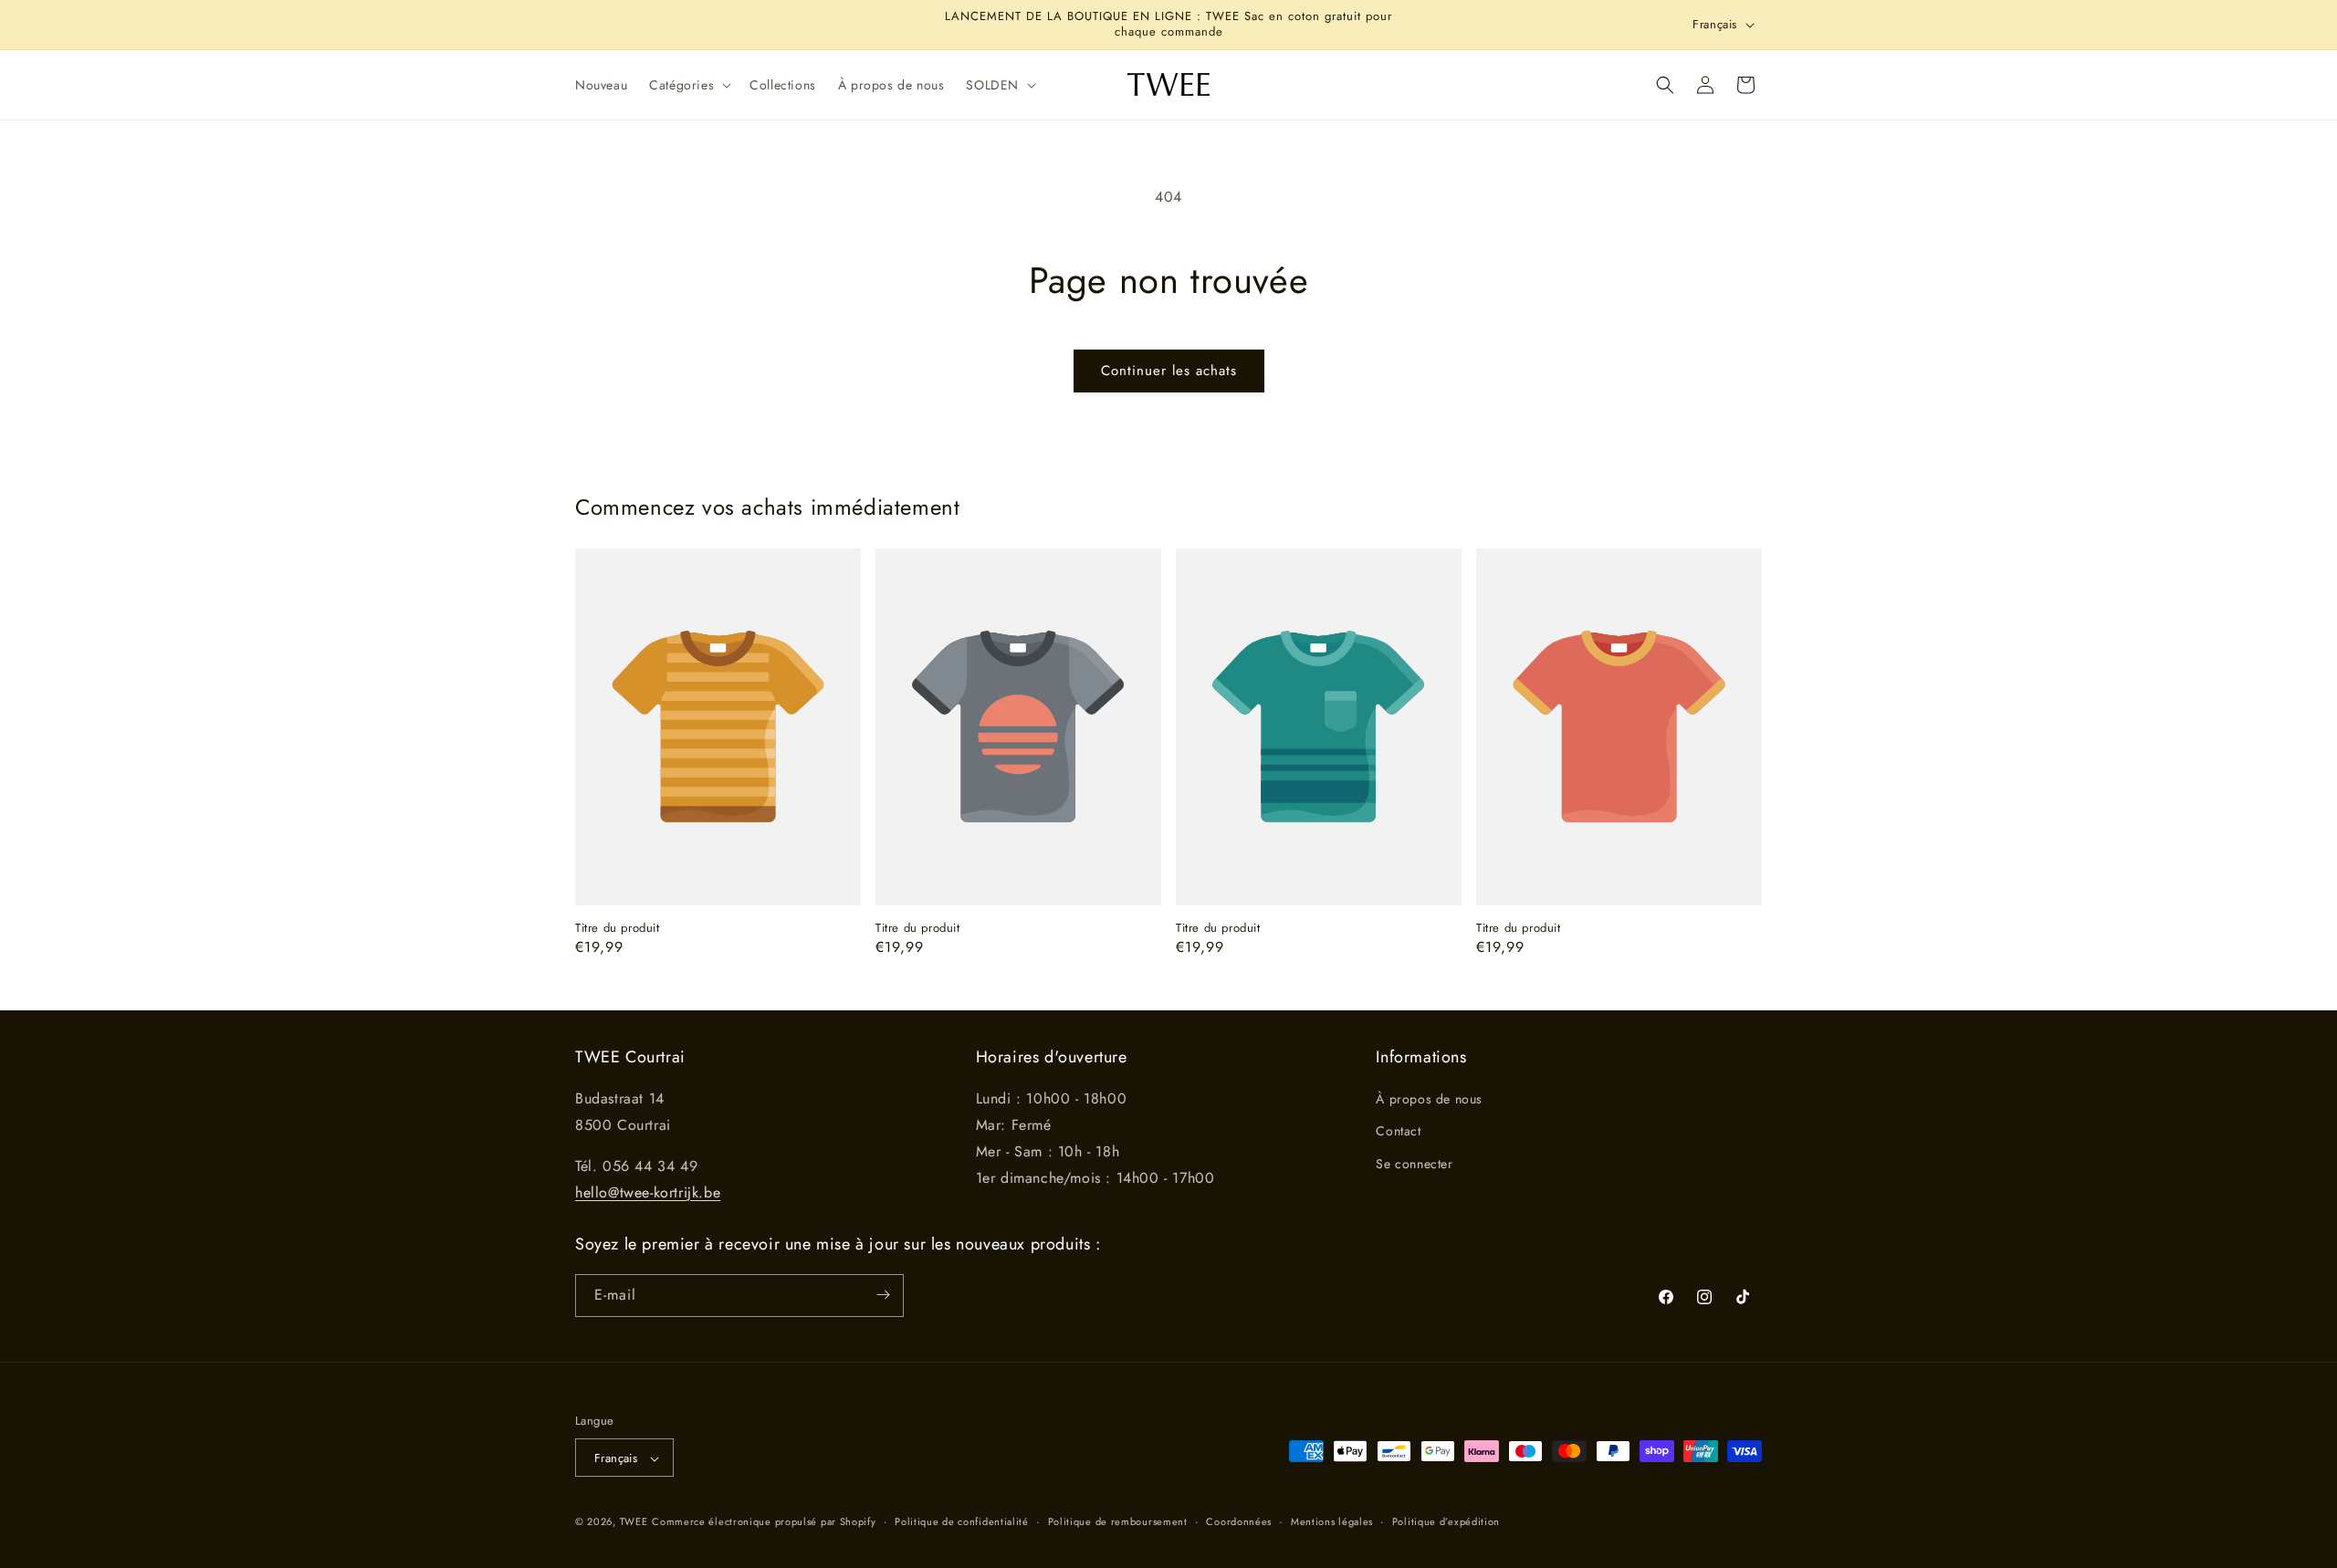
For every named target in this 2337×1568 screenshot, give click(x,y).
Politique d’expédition (1446, 1521)
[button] (688, 85)
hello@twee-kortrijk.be (648, 1192)
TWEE (634, 1522)
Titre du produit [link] (618, 929)
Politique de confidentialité (962, 1521)
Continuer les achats (1169, 371)
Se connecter (1414, 1164)
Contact (1398, 1132)
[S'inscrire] (883, 1295)
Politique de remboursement (1118, 1521)
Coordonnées (1239, 1521)
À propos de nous (1429, 1100)
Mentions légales (1332, 1521)
